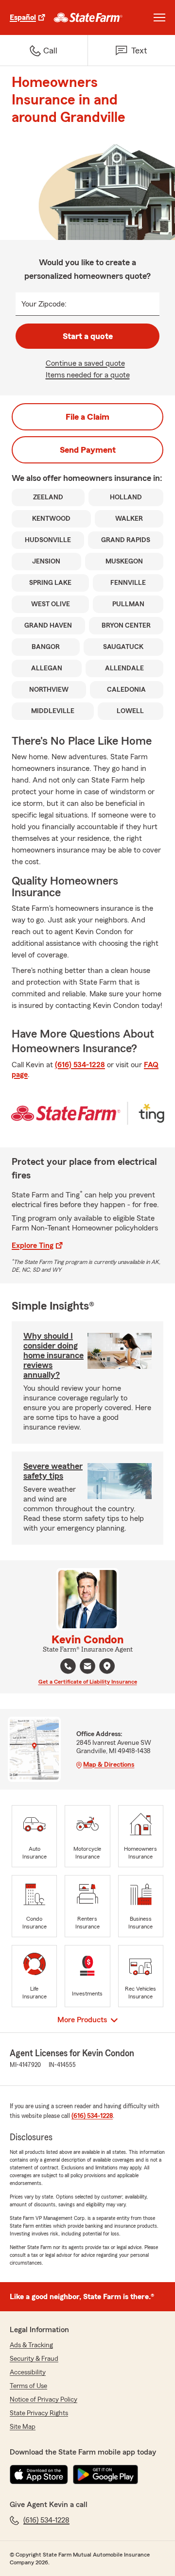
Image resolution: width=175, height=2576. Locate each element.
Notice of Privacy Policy (44, 2400)
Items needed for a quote (88, 375)
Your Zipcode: (44, 304)
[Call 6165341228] (68, 1666)
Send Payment (88, 450)
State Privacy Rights (39, 2413)
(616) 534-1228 (80, 1065)
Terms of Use (28, 2386)
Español (23, 17)
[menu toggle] (159, 17)
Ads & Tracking (31, 2345)
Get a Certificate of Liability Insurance (88, 1682)
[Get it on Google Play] (105, 2474)
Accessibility (28, 2372)
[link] (88, 17)
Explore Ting (33, 1245)
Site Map (23, 2427)
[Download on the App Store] (39, 2474)
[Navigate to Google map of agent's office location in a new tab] (107, 1666)
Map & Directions (109, 1765)
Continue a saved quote (85, 363)
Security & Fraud (34, 2359)
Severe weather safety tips (53, 1471)
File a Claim (87, 417)
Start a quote (88, 336)
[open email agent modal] (87, 1667)
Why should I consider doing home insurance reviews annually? (53, 1355)
